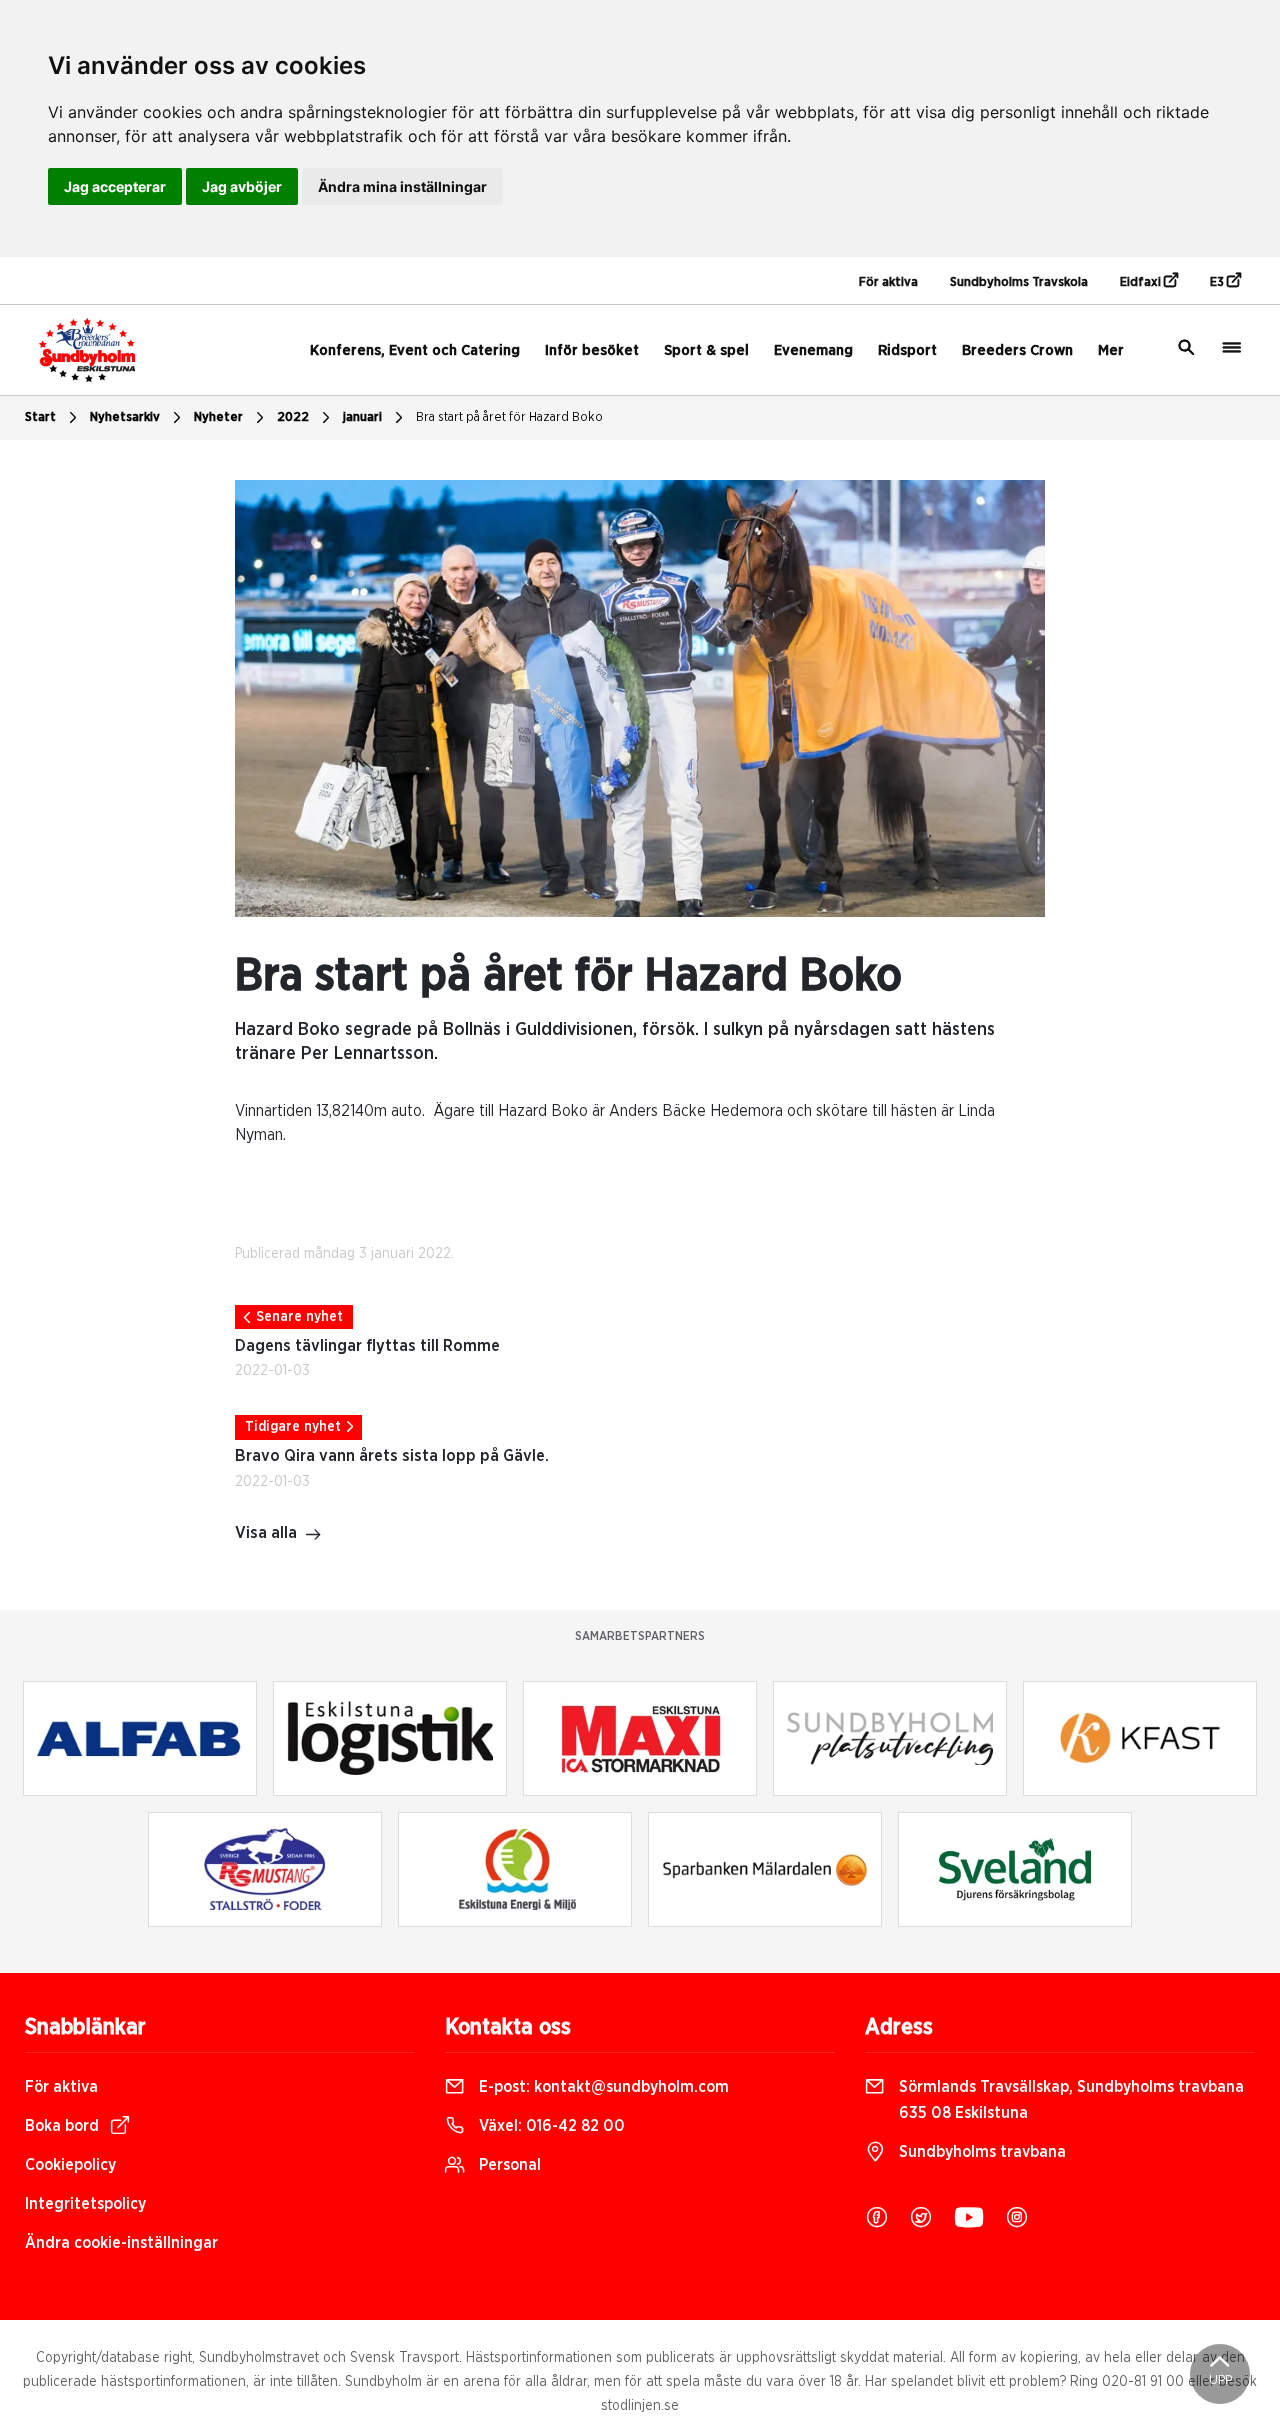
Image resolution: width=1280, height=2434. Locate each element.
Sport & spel (706, 350)
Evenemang (813, 350)
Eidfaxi (1142, 282)
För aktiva (888, 282)
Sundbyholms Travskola (1019, 282)
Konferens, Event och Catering (415, 350)
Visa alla (266, 1533)
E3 (1218, 282)
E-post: (602, 2087)
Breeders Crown (1017, 350)
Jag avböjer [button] (242, 186)
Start (40, 417)
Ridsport (907, 350)
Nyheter (218, 417)
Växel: (550, 2126)
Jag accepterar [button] (115, 186)
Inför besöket (592, 350)
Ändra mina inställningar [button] (402, 186)
